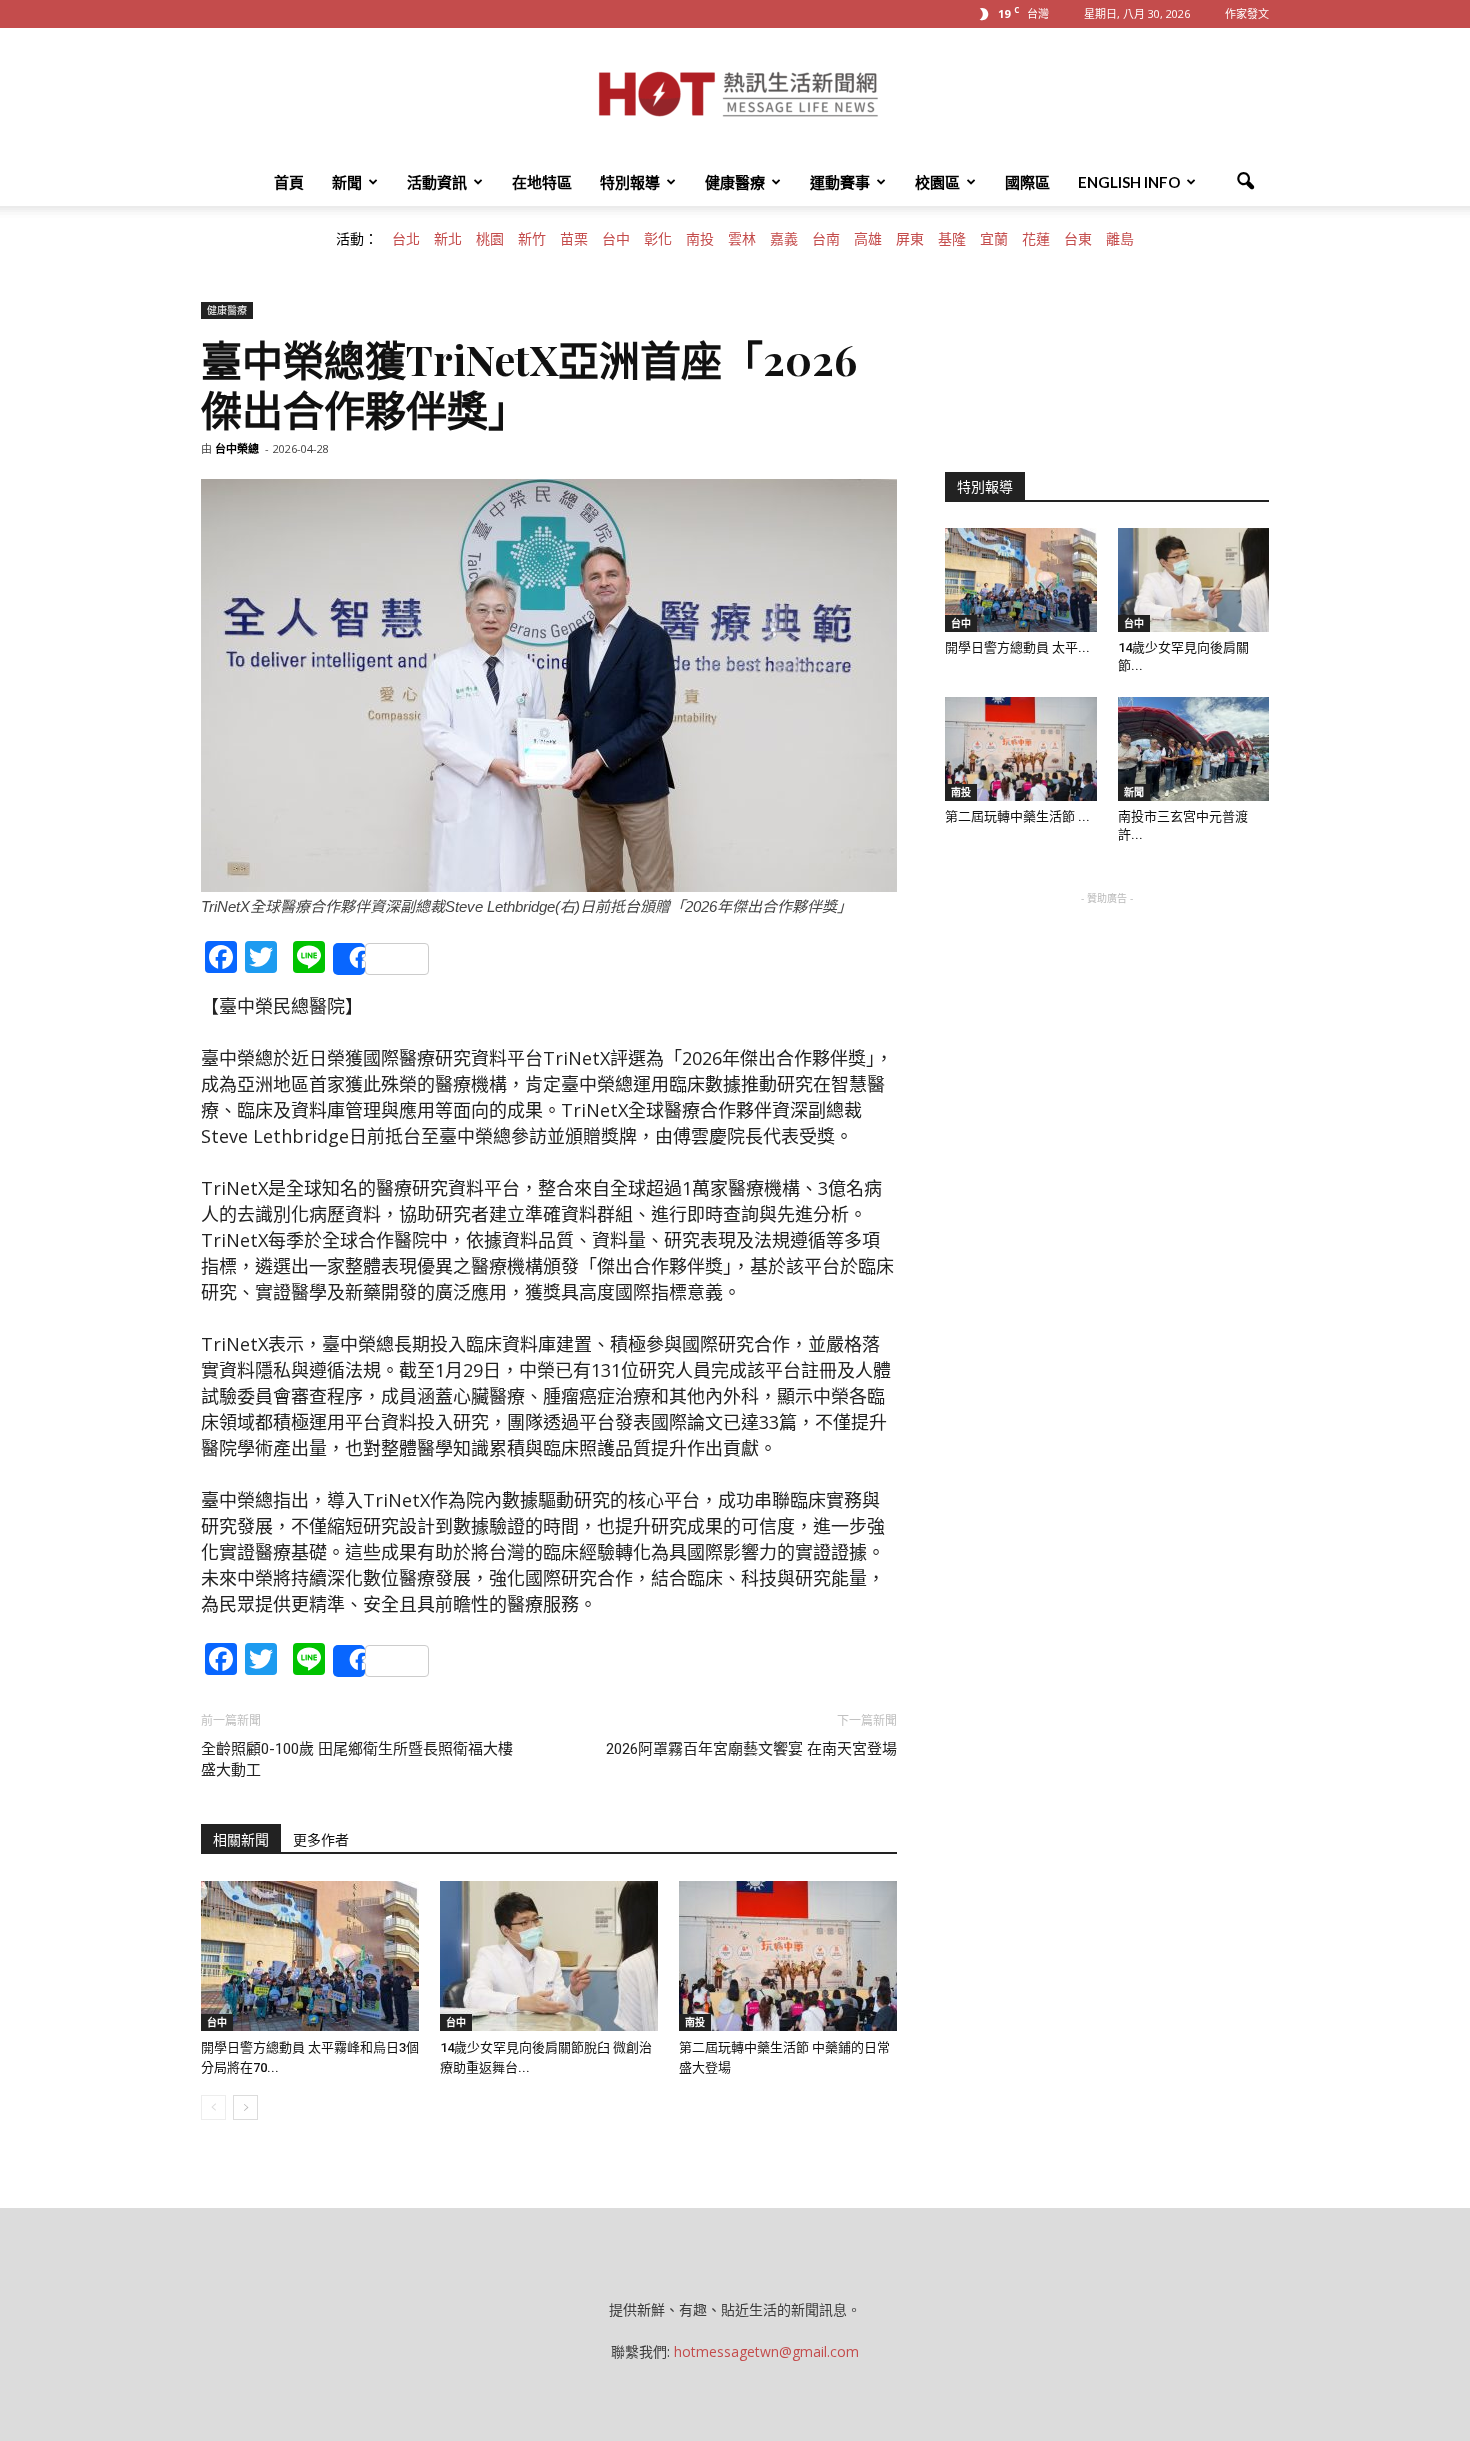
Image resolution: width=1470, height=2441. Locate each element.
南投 (700, 239)
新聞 (347, 182)
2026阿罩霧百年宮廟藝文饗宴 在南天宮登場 (751, 1749)
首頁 (289, 182)
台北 (406, 239)
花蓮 (1036, 239)
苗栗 (574, 239)
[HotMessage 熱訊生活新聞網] (735, 94)
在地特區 (542, 182)
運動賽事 (840, 182)
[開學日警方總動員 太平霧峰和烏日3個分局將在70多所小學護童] (310, 1956)
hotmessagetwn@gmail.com (766, 2351)
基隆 (952, 239)
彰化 (658, 239)
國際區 (1027, 182)
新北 (448, 239)
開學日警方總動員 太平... (1017, 647)
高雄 (868, 239)
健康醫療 (735, 182)
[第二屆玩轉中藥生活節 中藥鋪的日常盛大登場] (788, 1956)
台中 (616, 239)
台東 (1078, 239)
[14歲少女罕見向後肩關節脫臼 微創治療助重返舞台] (549, 1956)
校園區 (937, 182)
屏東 (910, 239)
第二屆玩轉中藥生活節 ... (1017, 816)
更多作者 (321, 1840)
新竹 (532, 239)
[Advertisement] (1107, 1034)
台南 (826, 239)
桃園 (490, 239)
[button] (1245, 182)
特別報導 (630, 182)
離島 (1120, 239)
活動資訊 (437, 182)
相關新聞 (241, 1840)
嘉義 (784, 239)
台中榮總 (237, 448)
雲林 (742, 239)
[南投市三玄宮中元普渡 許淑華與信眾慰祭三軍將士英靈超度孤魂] (1194, 749)
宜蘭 (994, 239)
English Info (1129, 182)
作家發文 (1247, 13)
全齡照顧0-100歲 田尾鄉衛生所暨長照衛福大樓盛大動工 (357, 1759)
